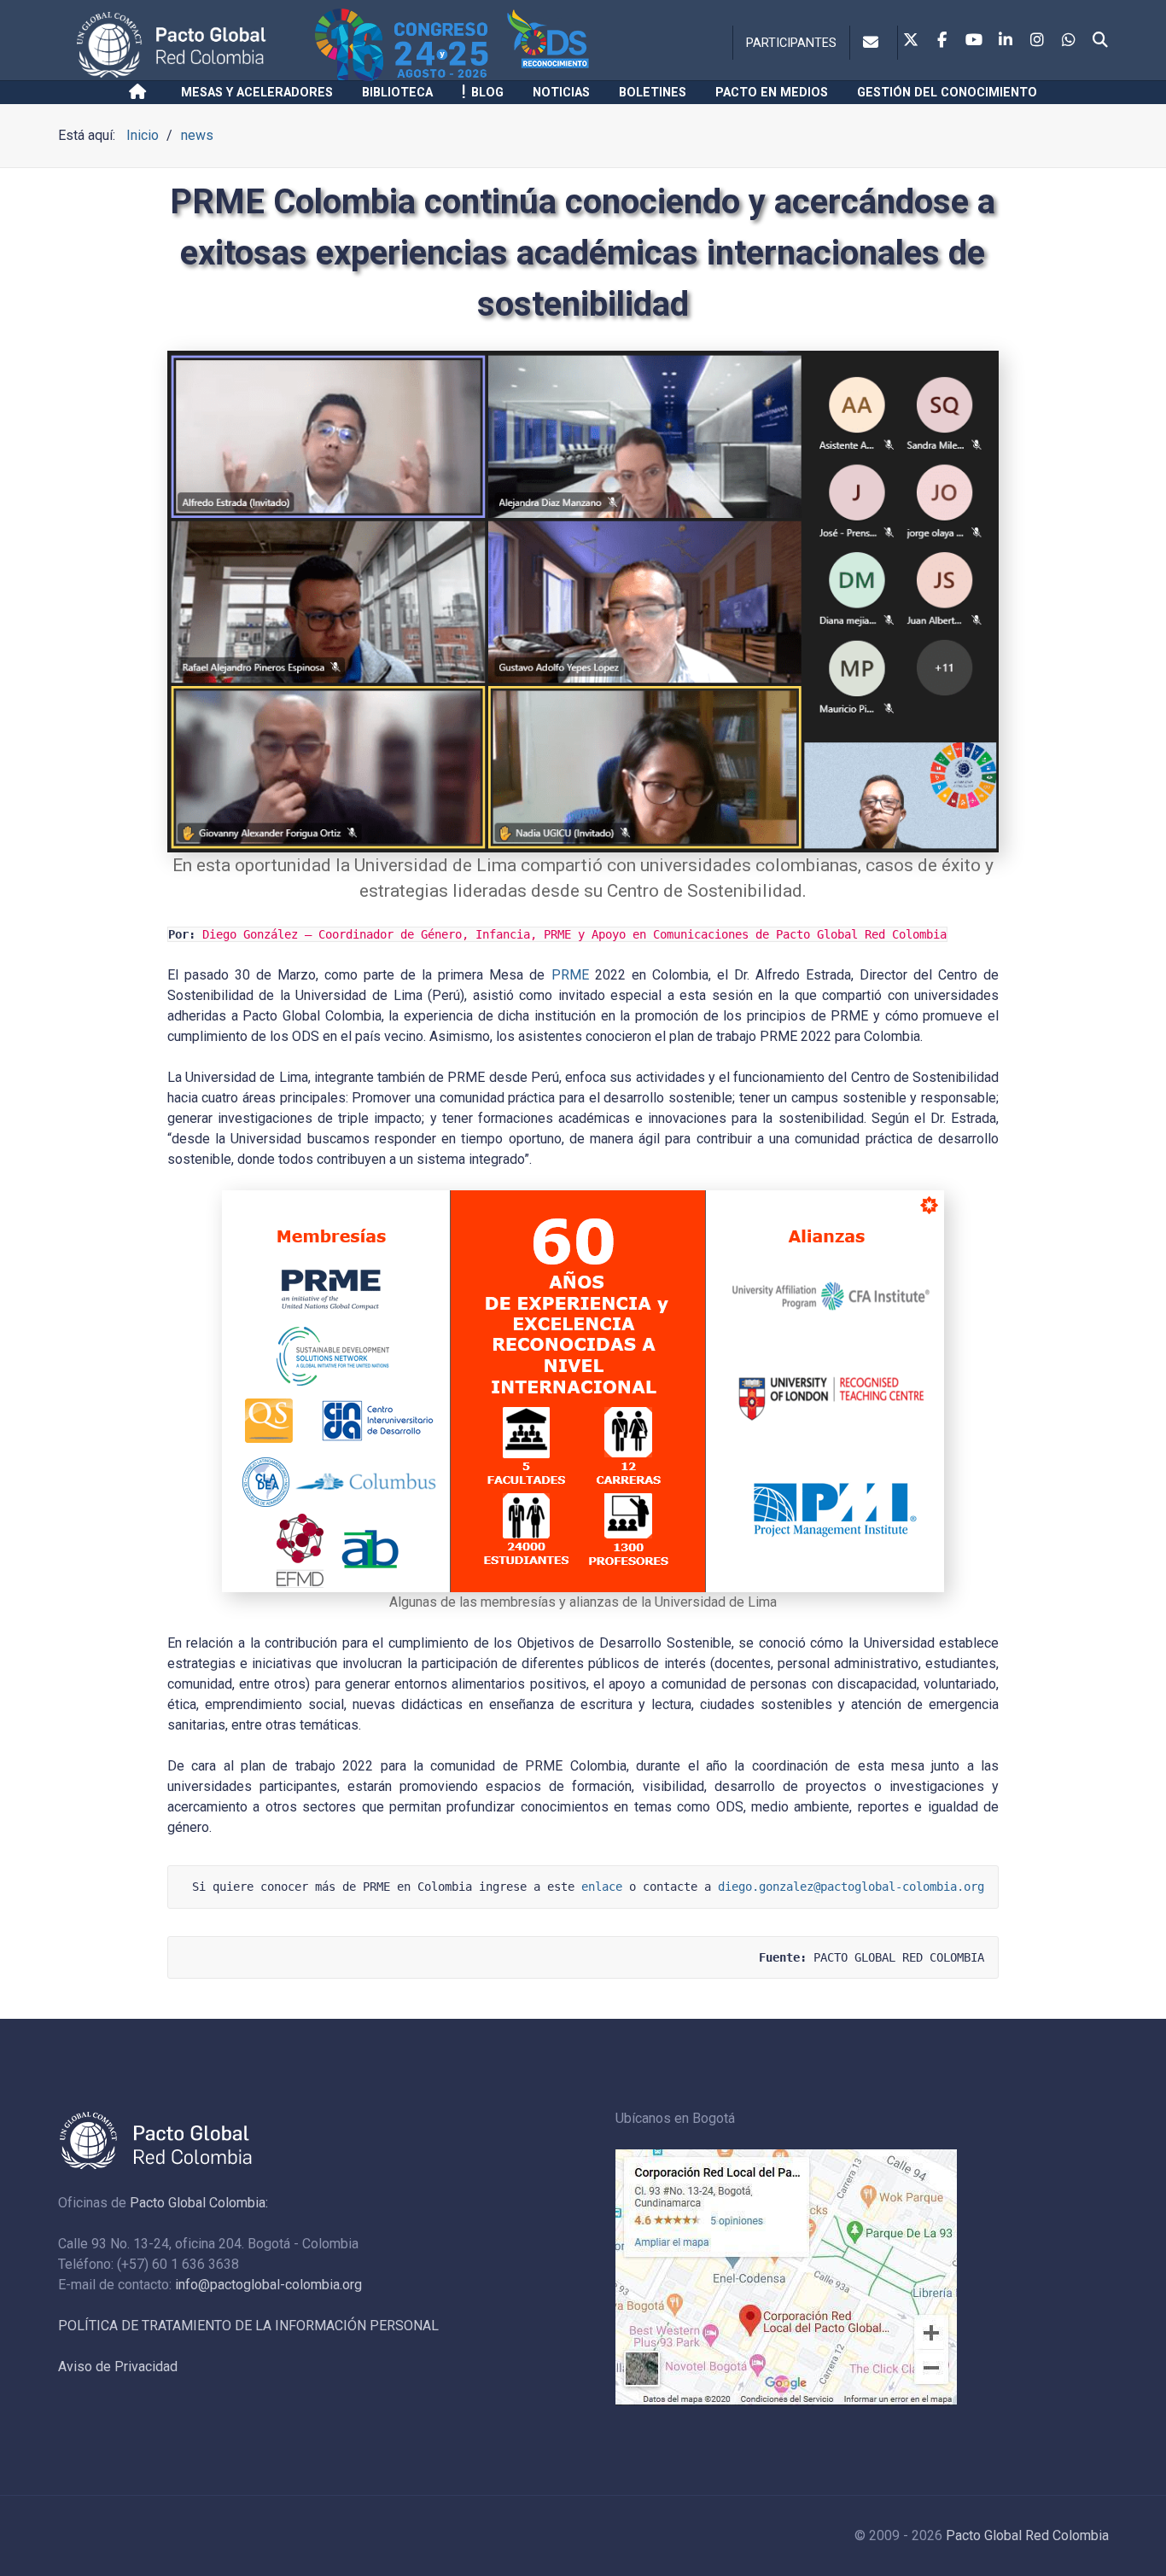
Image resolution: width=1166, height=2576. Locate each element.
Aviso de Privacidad (118, 2367)
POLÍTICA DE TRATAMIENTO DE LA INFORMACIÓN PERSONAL (248, 2326)
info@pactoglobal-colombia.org (268, 2285)
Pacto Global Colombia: (199, 2203)
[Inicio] (140, 92)
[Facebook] (942, 41)
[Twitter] (911, 41)
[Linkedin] (1006, 41)
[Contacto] (874, 43)
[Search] (1100, 41)
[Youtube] (974, 41)
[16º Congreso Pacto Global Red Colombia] (408, 45)
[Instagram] (1037, 41)
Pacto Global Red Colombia (1027, 2535)
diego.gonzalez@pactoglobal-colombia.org (851, 1887)
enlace (602, 1887)
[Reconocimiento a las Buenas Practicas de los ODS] (577, 45)
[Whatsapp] (1069, 41)
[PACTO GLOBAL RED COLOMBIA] (192, 45)
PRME (570, 975)
